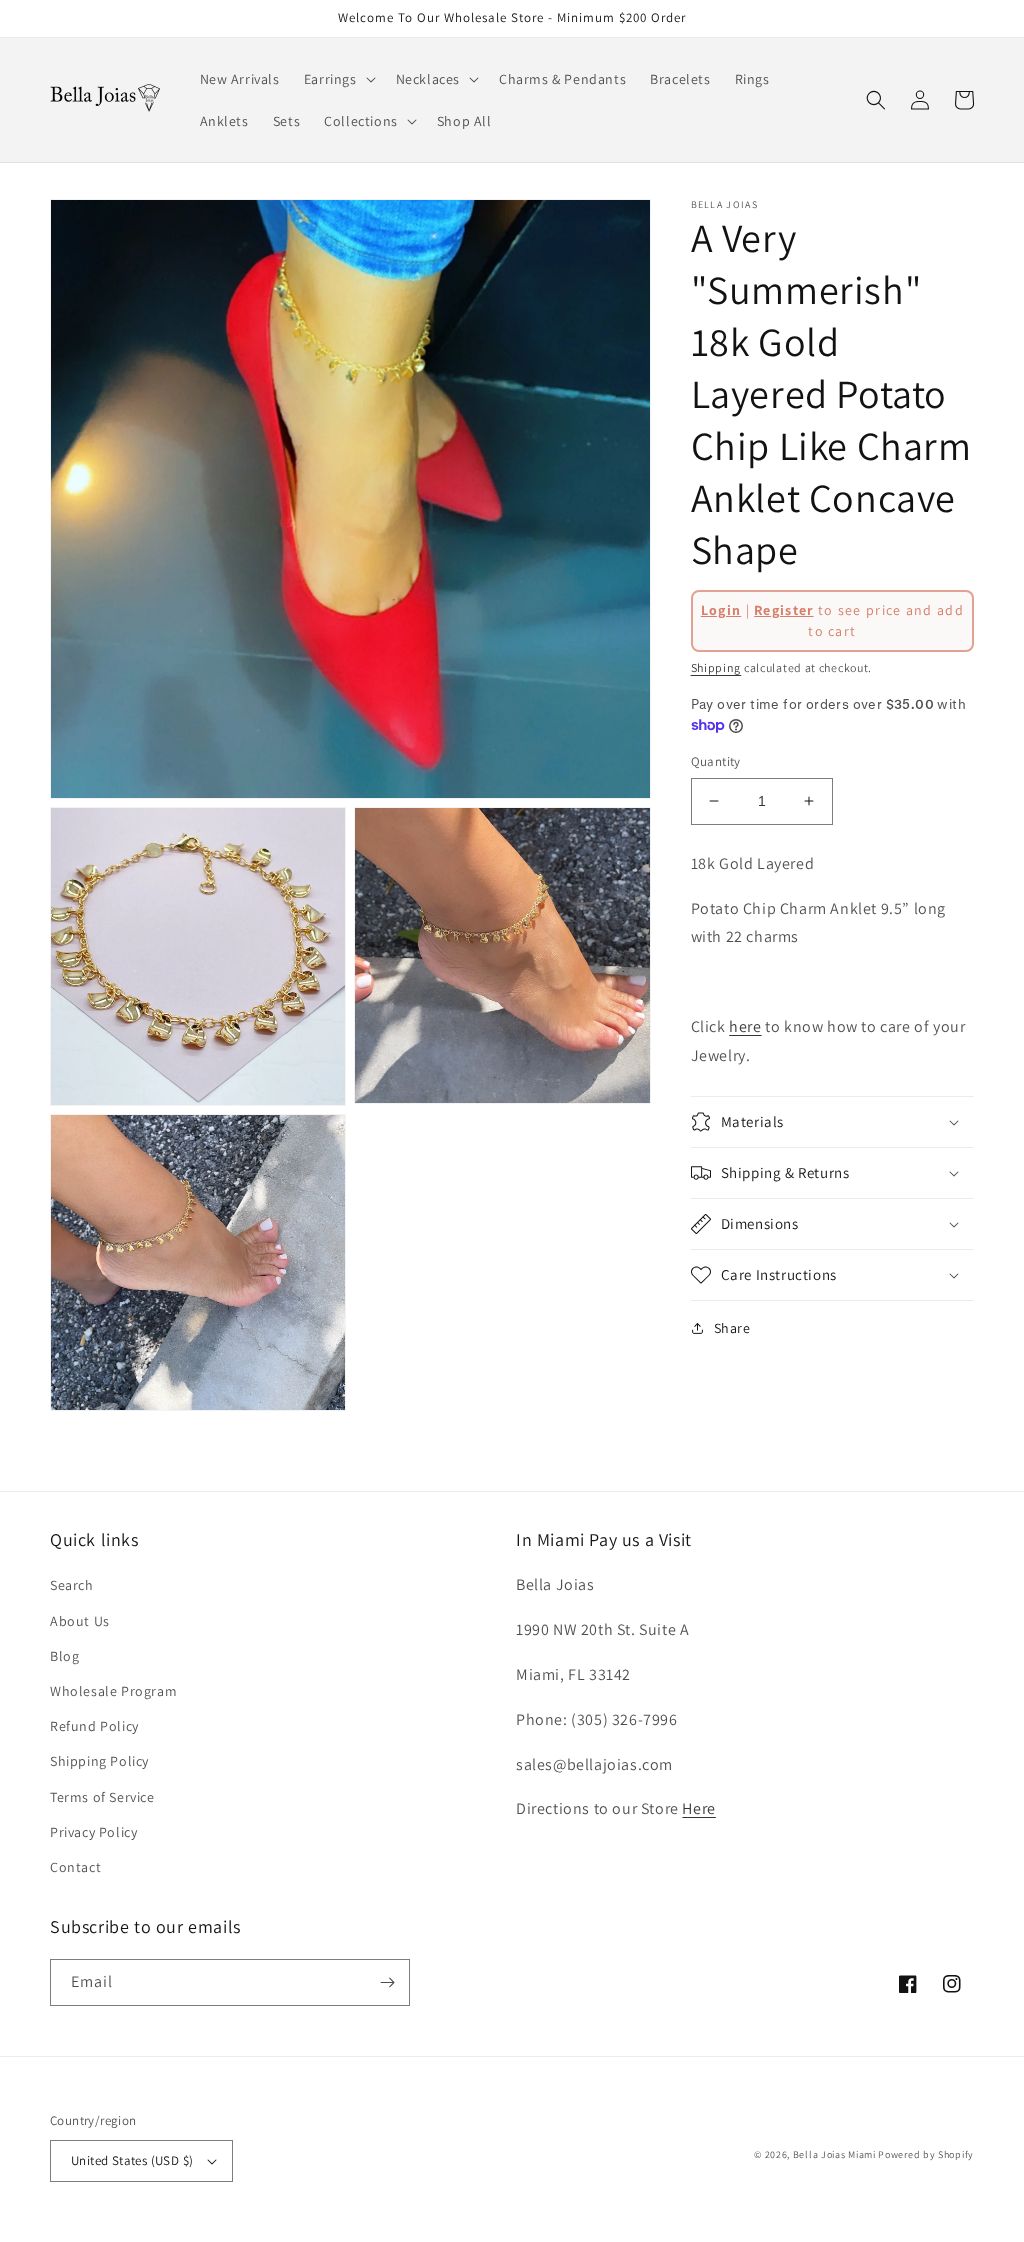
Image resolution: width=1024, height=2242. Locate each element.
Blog (64, 1656)
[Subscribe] (387, 1982)
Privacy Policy (93, 1832)
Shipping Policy (99, 1761)
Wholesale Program (113, 1691)
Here (698, 1808)
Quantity (716, 761)
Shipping (716, 667)
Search (72, 1585)
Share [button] (732, 1328)
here (745, 1026)
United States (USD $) (132, 2160)
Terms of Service (102, 1797)
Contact (75, 1867)
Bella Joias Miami (834, 2154)
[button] (338, 79)
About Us (80, 1621)
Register (783, 610)
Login (721, 610)
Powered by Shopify (926, 2154)
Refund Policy (94, 1726)
